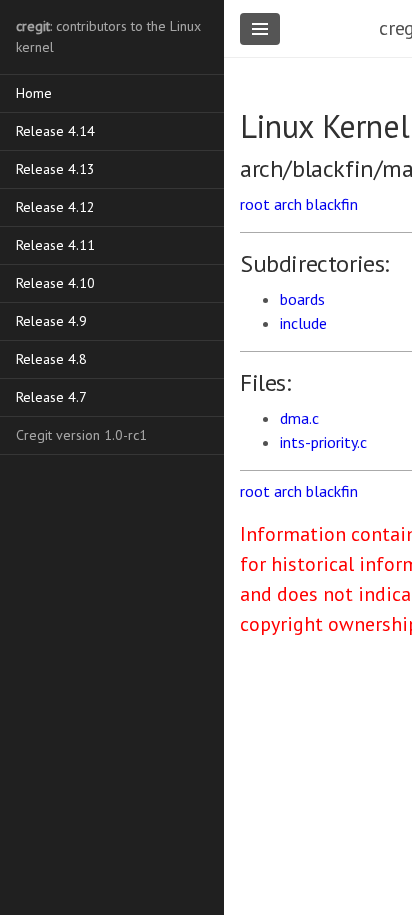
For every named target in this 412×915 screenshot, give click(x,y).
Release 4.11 (55, 245)
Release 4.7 (51, 397)
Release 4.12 (55, 207)
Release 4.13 (55, 169)
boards (302, 299)
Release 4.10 (55, 283)
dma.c (299, 418)
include (303, 323)
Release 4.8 (51, 359)
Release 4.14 (55, 131)
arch (288, 204)
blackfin (332, 204)
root (255, 204)
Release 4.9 (51, 321)
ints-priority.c (323, 442)
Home (34, 93)
